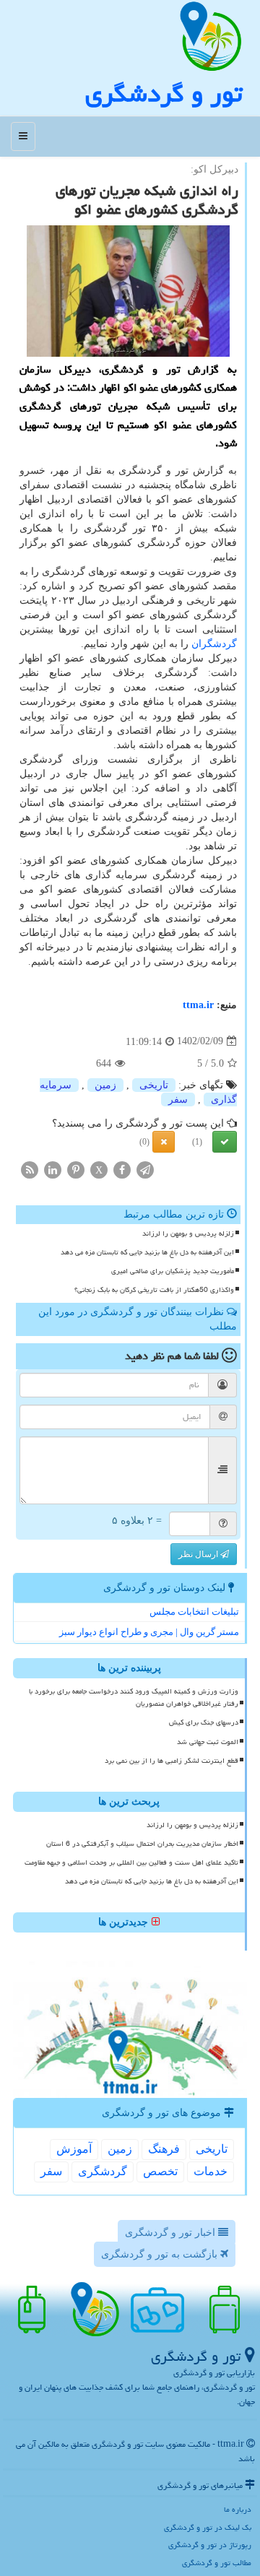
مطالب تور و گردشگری (217, 2563)
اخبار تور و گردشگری (172, 2233)
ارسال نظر (199, 1554)
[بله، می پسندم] (225, 1142)
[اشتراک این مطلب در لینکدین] (53, 1169)
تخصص (160, 2171)
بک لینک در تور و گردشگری (208, 2527)
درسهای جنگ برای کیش (204, 1722)
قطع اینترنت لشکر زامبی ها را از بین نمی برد (172, 1761)
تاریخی (154, 1085)
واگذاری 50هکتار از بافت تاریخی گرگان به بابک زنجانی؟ (154, 1290)
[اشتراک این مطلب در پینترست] (76, 1169)
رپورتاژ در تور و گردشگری (210, 2545)
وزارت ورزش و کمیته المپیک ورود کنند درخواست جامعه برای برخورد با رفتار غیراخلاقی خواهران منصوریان (134, 1697)
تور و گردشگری (164, 94)
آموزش (74, 2149)
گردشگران (214, 644)
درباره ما (238, 2509)
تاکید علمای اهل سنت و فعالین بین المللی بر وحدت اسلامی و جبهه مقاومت (131, 1862)
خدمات (211, 2171)
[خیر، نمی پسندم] (164, 1142)
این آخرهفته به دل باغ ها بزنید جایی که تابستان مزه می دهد (147, 1252)
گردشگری (103, 2171)
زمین (105, 1085)
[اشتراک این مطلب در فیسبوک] (122, 1169)
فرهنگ (164, 2149)
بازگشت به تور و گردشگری (161, 2254)
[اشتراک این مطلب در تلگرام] (145, 1169)
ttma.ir (198, 1005)
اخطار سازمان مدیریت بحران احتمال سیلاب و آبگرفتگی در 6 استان (142, 1844)
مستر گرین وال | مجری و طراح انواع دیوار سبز (149, 1632)
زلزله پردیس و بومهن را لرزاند (188, 1233)
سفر (178, 1100)
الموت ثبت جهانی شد (208, 1742)
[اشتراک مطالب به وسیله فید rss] (30, 1169)
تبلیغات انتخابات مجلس (194, 1612)
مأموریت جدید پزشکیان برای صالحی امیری (173, 1271)
